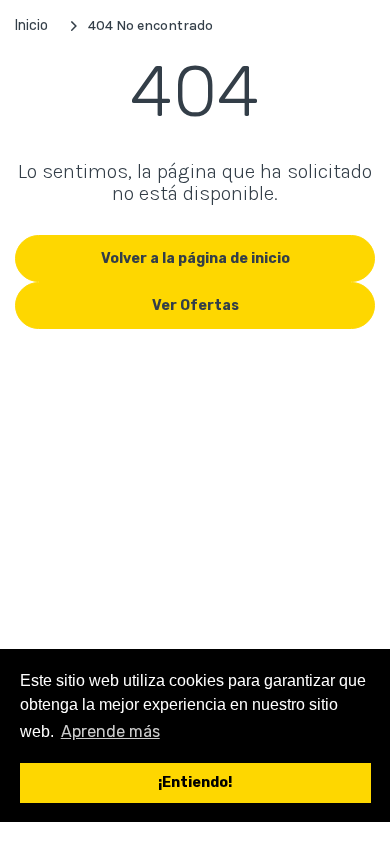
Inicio (31, 25)
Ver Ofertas (195, 305)
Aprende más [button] (110, 731)
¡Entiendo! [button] (195, 782)
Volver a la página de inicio (195, 258)
